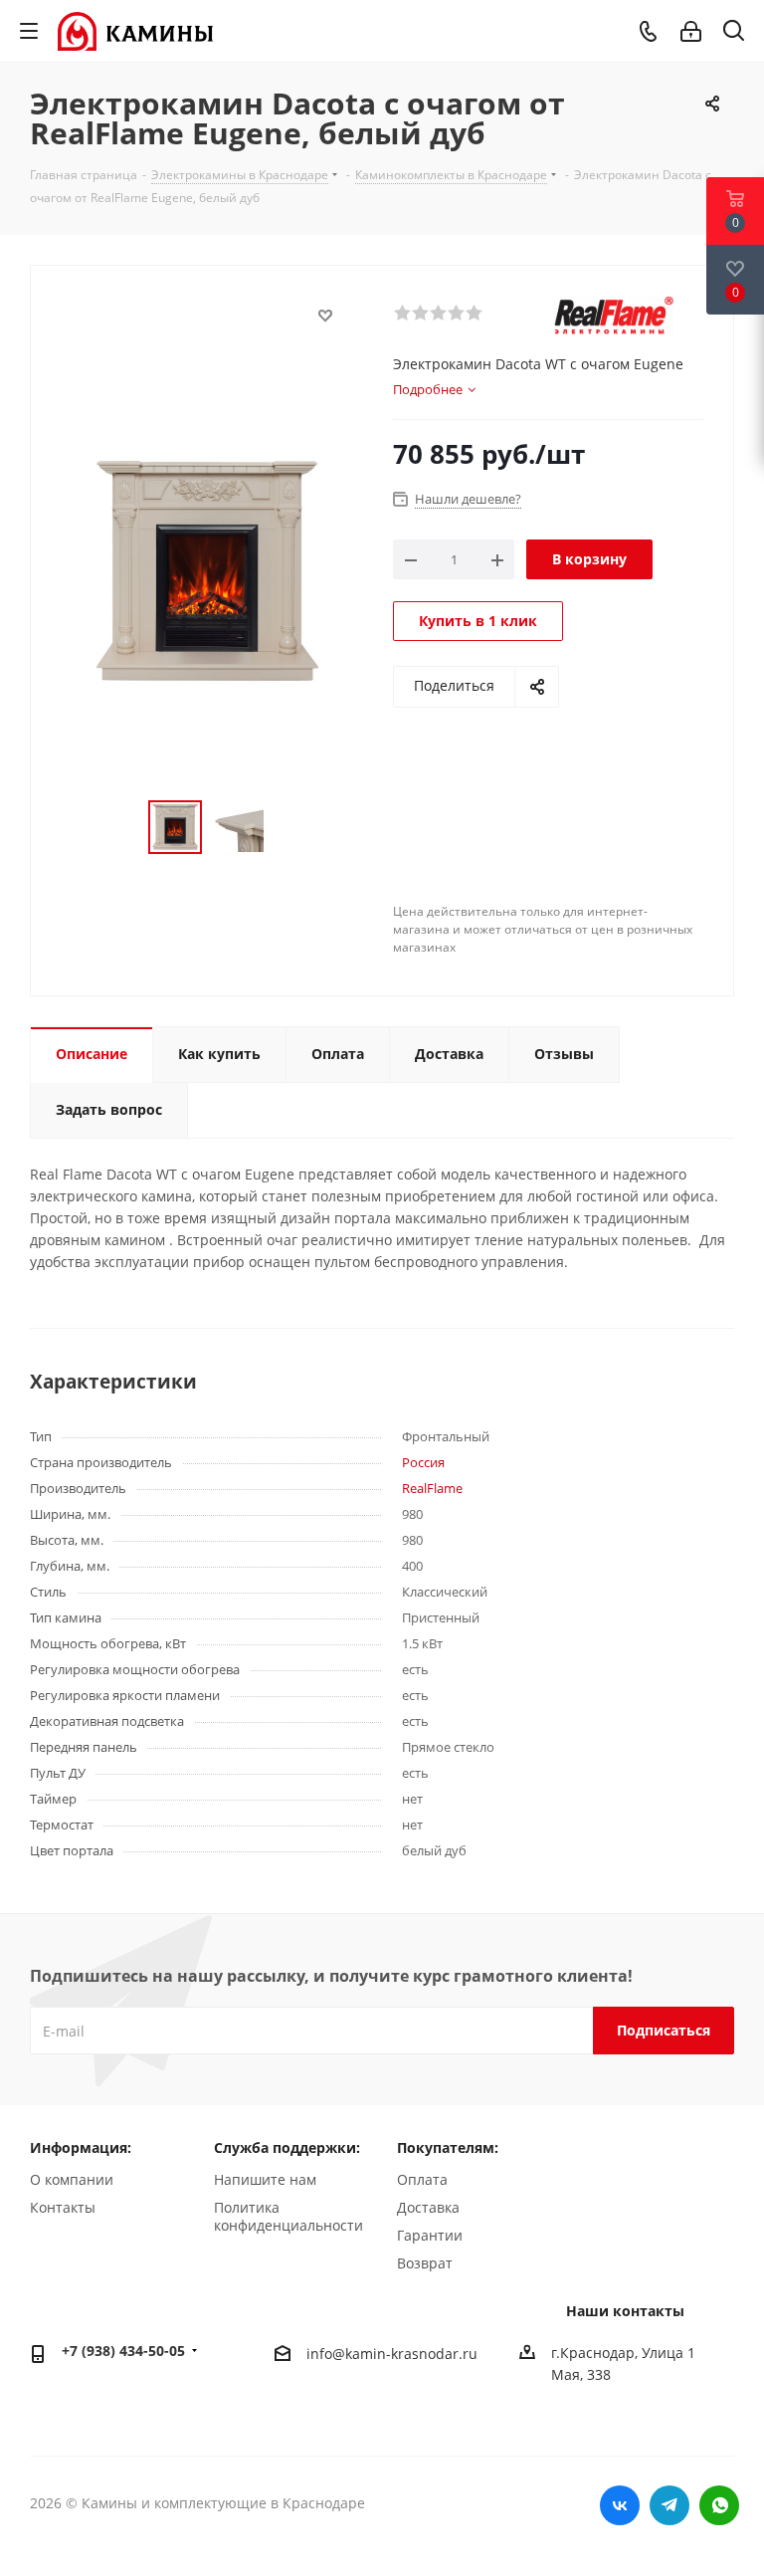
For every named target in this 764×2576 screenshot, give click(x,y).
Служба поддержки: (287, 2147)
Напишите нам (265, 2179)
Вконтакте (620, 2505)
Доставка (428, 2207)
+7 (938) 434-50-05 (123, 2351)
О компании (72, 2179)
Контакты (63, 2207)
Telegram (669, 2505)
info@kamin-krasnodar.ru (392, 2354)
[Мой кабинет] (691, 31)
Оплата (422, 2179)
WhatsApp (719, 2505)
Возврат (425, 2263)
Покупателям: (448, 2147)
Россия (423, 1462)
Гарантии (430, 2235)
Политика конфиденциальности (288, 2216)
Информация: (81, 2147)
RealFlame (432, 1488)
